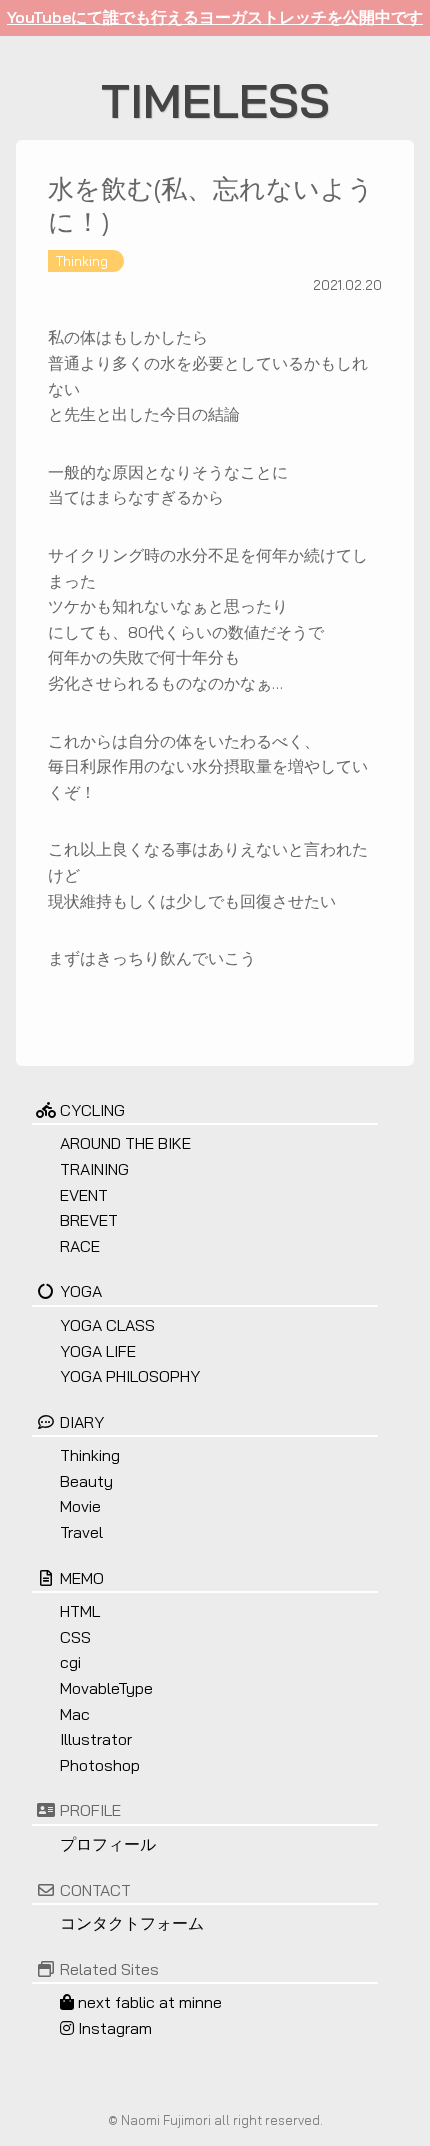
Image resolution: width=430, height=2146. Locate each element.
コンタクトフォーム (132, 1923)
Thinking (82, 260)
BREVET (89, 1220)
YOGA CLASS (107, 1325)
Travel (81, 1532)
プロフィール (108, 1844)
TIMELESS (215, 100)
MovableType (106, 1688)
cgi (70, 1662)
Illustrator (96, 1739)
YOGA (81, 1291)
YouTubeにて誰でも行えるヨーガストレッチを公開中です (215, 17)
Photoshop (100, 1765)
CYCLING (92, 1110)
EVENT (84, 1195)
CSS (75, 1637)
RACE (80, 1246)
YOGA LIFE (98, 1351)
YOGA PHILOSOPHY (130, 1376)
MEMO (82, 1578)
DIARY (82, 1422)
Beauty (86, 1481)
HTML (80, 1611)
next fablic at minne (148, 2002)
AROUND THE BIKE (125, 1143)
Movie (80, 1506)
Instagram (113, 2028)
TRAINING (94, 1169)
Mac (75, 1714)
